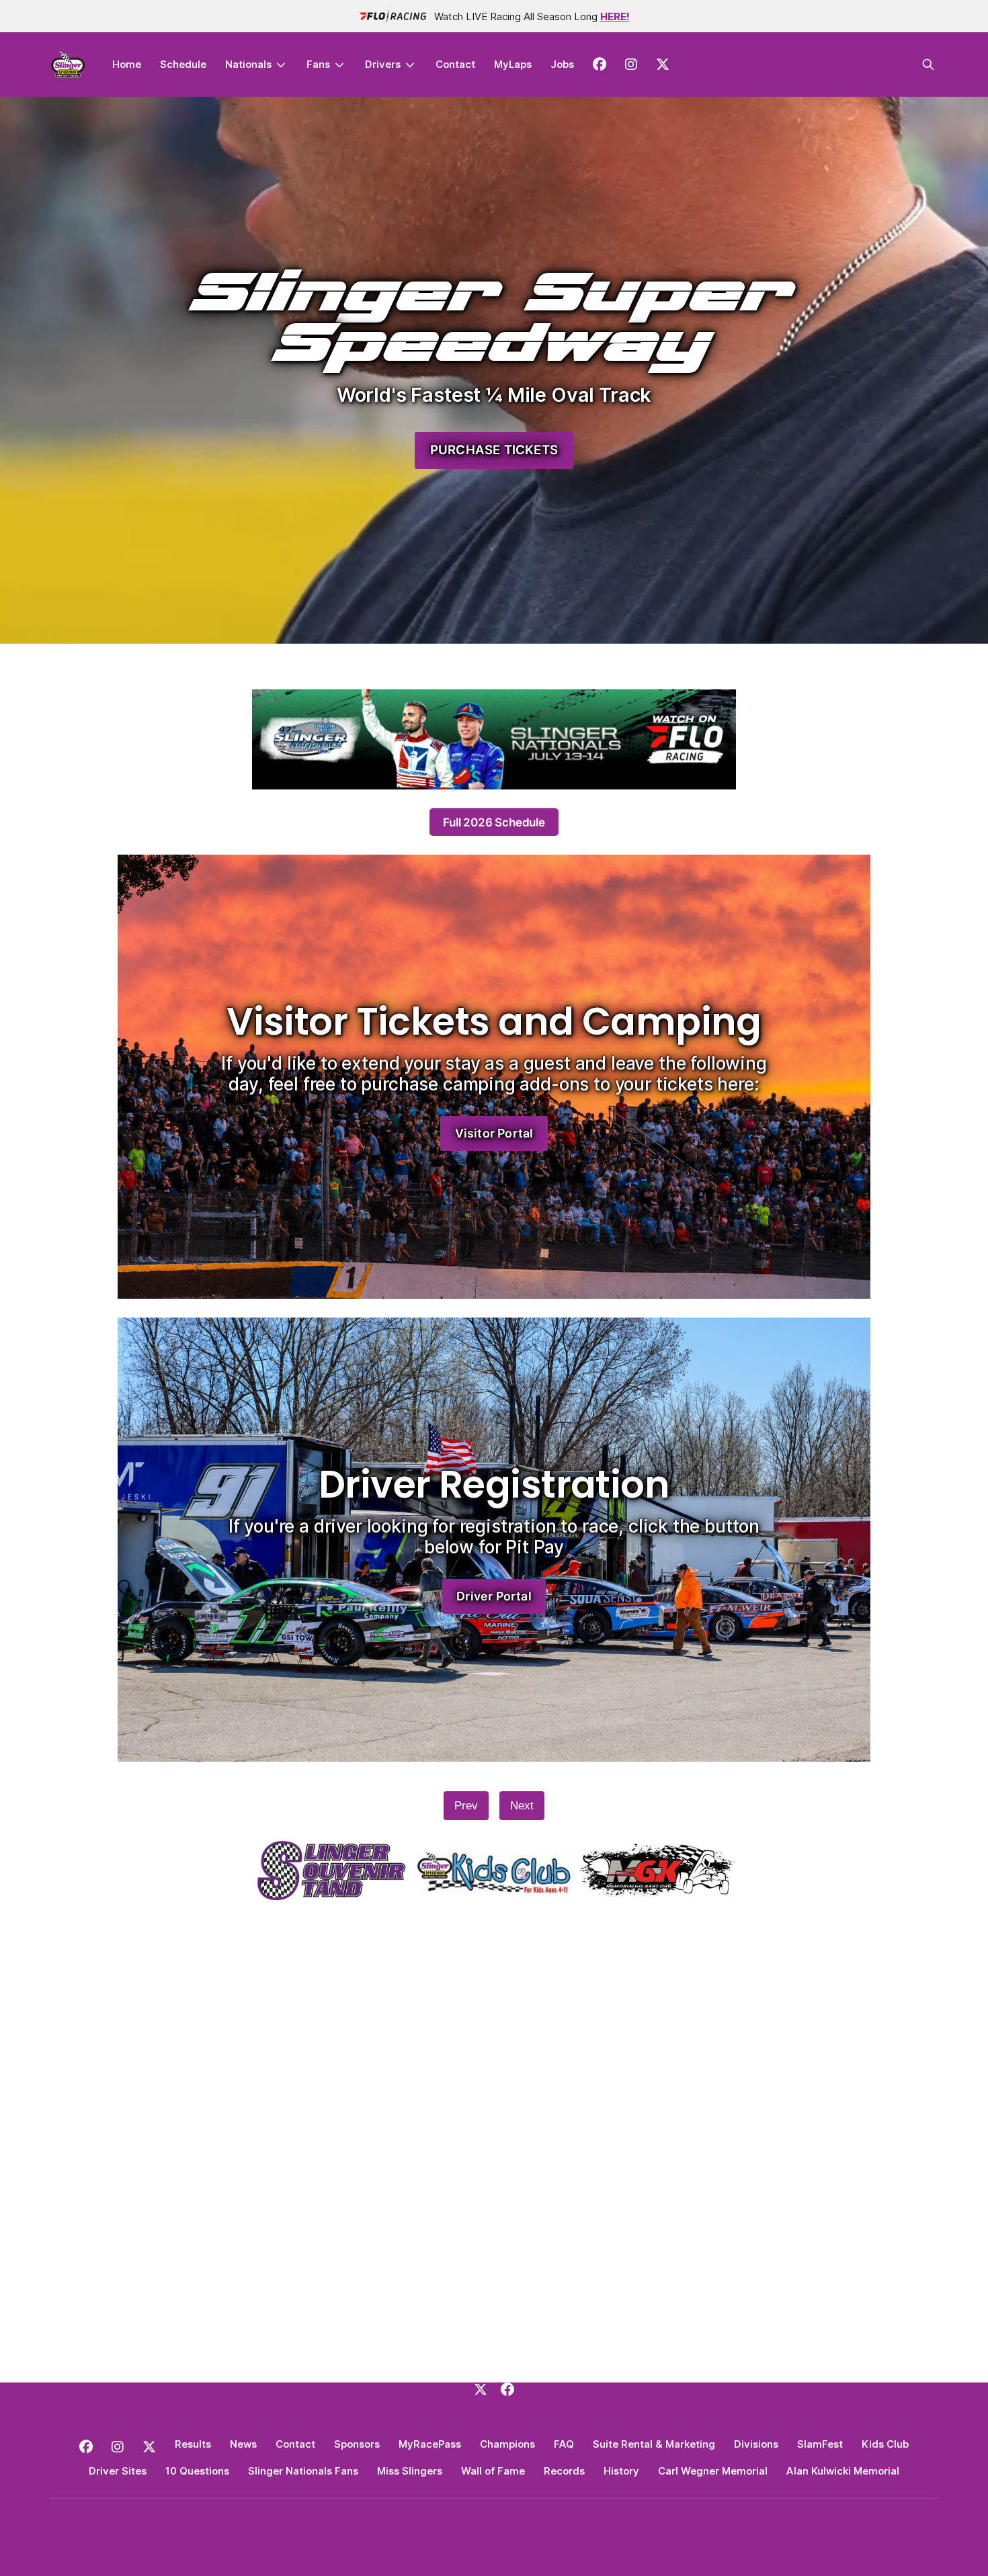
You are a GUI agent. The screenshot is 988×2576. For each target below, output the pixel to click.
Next (522, 1806)
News (243, 2444)
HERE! (615, 16)
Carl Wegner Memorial (713, 2471)
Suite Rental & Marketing (654, 2444)
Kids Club (885, 2444)
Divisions (756, 2444)
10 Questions (197, 2471)
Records (564, 2471)
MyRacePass (430, 2444)
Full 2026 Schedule (494, 822)
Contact (455, 64)
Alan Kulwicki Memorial (843, 2471)
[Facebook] (507, 2389)
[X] (481, 2389)
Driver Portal (494, 1596)
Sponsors (357, 2444)
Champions (507, 2444)
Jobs (562, 64)
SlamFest (820, 2444)
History (621, 2471)
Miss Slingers (410, 2471)
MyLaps (513, 64)
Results (193, 2444)
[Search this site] (928, 65)
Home (127, 64)
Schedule (183, 64)
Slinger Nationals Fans (303, 2471)
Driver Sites (118, 2471)
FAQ (564, 2444)
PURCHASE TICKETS (494, 450)
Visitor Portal (494, 1133)
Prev (466, 1806)
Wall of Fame (493, 2471)
